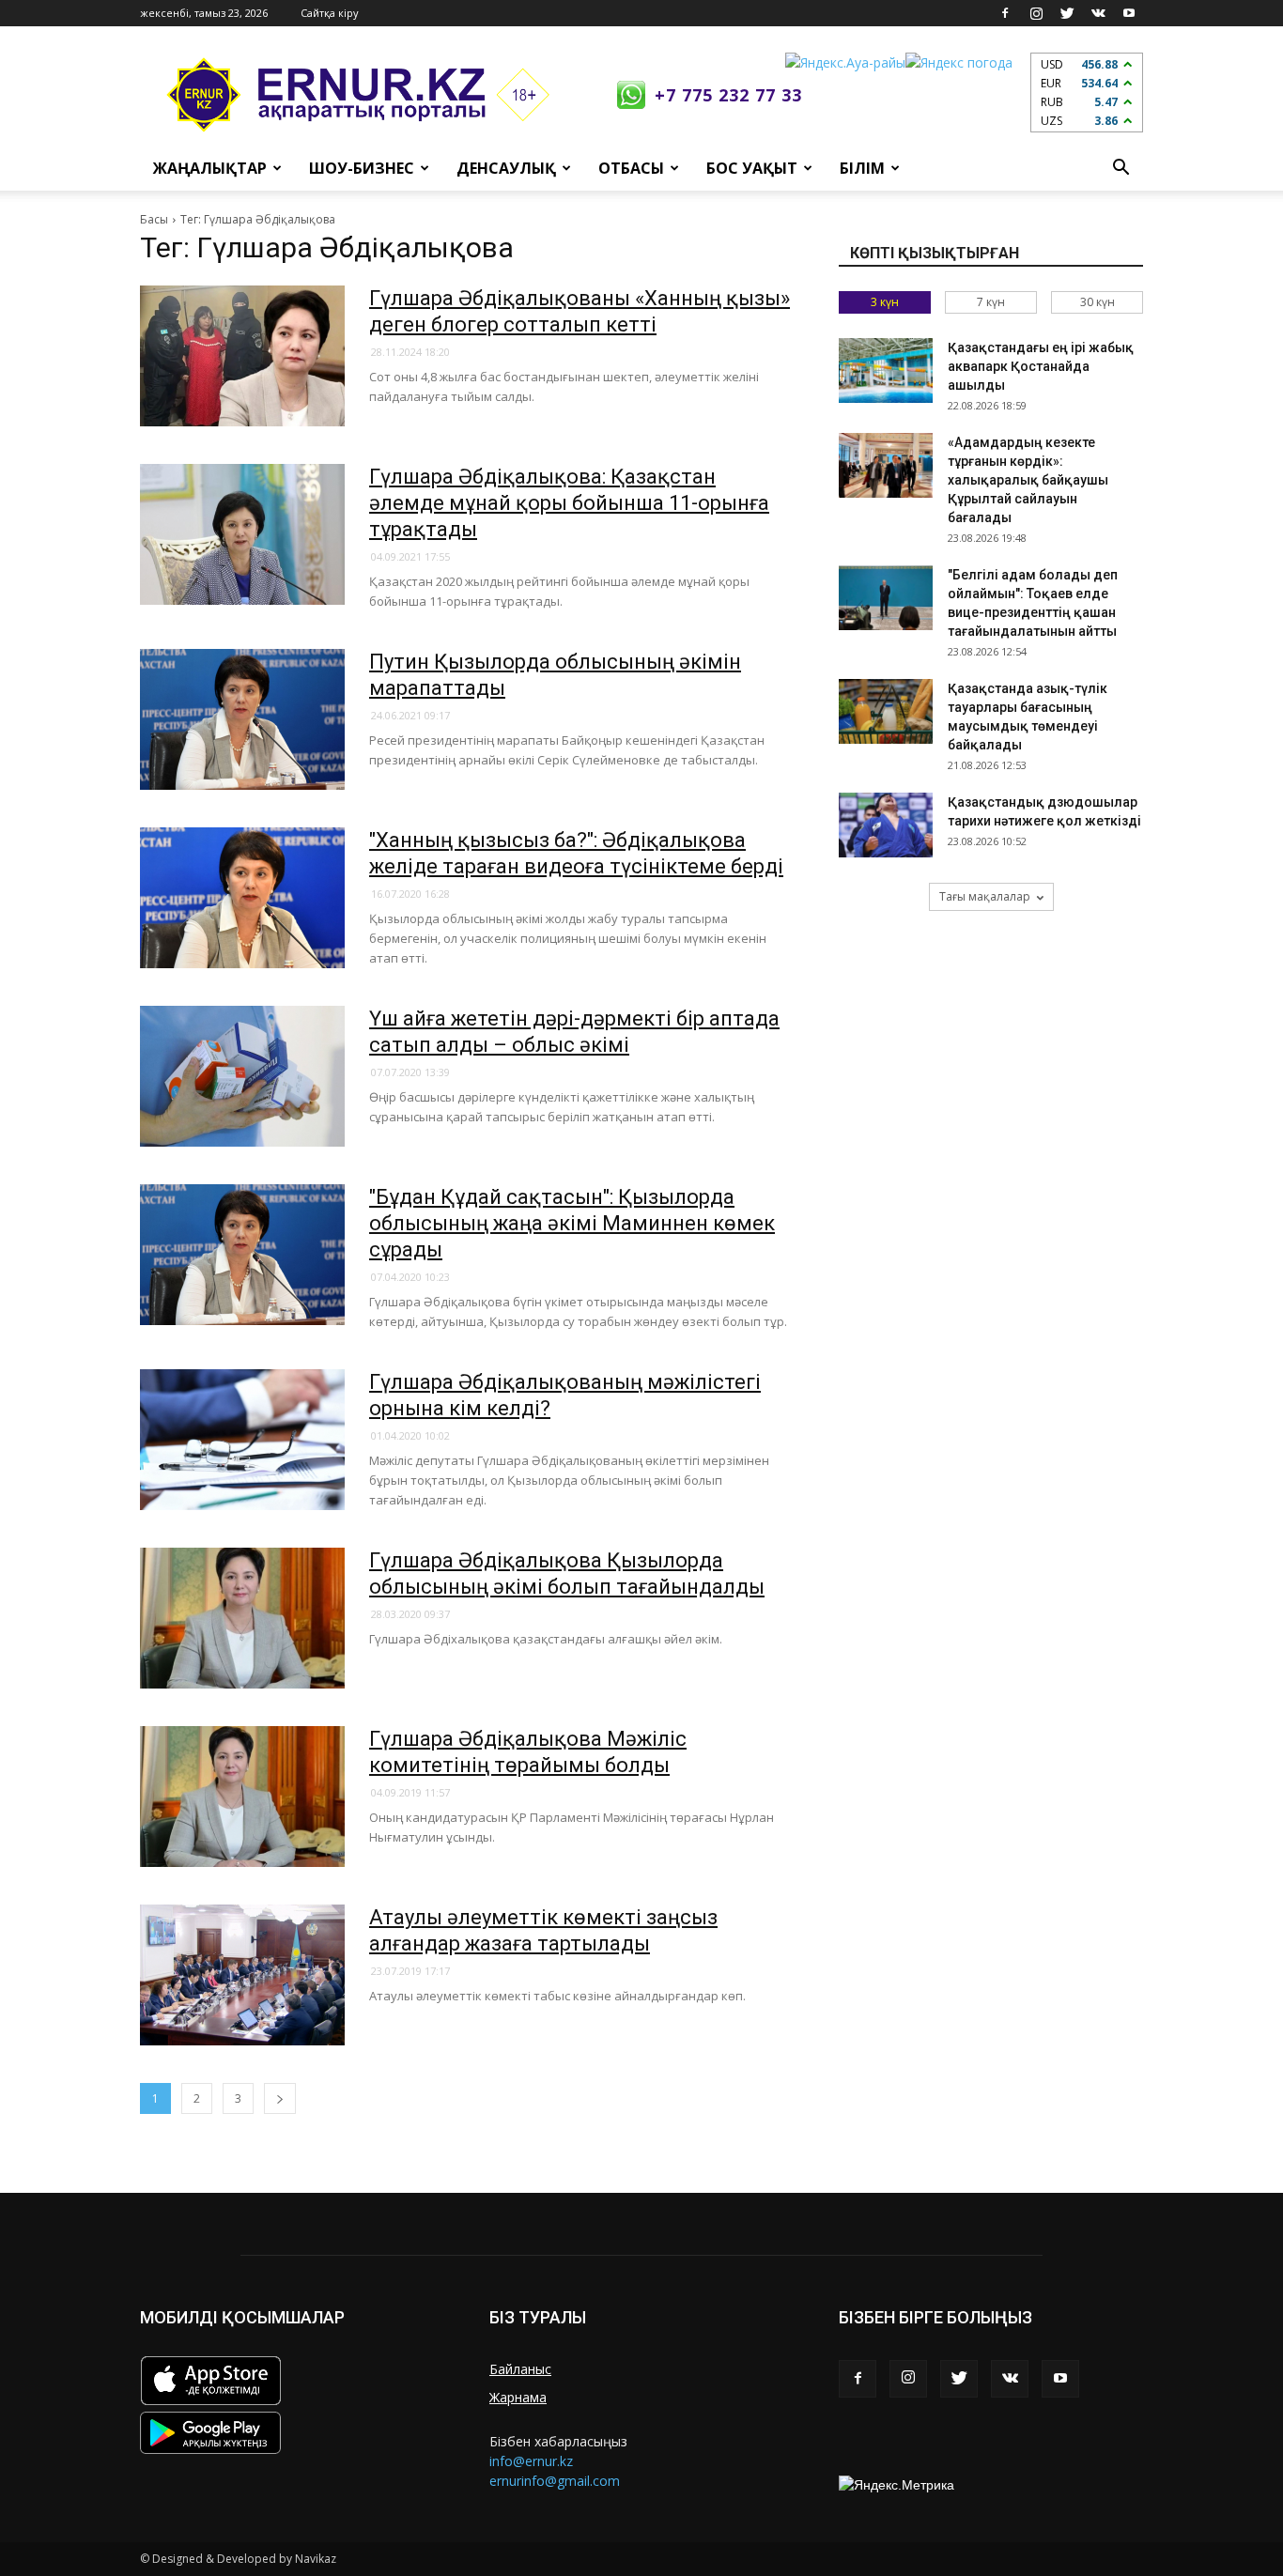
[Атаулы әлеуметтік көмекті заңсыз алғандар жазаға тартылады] (242, 1975)
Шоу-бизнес (362, 168)
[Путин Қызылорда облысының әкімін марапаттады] (242, 719)
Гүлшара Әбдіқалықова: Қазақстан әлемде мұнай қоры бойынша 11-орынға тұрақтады (569, 503)
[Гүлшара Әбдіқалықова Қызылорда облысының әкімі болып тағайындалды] (242, 1618)
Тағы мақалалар (985, 896)
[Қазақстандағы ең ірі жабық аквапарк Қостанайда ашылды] (886, 370)
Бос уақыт (752, 168)
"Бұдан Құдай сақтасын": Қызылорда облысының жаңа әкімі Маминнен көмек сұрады (572, 1223)
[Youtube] (1129, 13)
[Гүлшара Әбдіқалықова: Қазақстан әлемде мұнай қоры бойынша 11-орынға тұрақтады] (242, 534)
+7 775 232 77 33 (728, 95)
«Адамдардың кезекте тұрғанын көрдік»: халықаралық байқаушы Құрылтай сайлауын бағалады (1028, 480)
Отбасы (631, 168)
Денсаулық (506, 168)
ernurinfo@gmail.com (555, 2481)
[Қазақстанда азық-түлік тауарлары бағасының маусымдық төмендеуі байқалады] (886, 711)
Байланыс (520, 2369)
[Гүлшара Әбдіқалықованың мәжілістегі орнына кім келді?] (242, 1440)
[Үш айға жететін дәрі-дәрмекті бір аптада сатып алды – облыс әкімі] (242, 1076)
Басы (154, 219)
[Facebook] (1005, 13)
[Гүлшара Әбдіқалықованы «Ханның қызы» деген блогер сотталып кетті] (242, 356)
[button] (1121, 168)
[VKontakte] (1098, 13)
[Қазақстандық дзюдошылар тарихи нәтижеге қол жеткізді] (886, 825)
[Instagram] (1036, 13)
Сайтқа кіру (330, 13)
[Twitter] (1067, 13)
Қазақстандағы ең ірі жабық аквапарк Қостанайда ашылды (1041, 366)
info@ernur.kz (531, 2461)
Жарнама (518, 2397)
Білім (862, 168)
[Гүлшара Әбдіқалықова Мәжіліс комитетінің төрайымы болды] (242, 1797)
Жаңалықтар (210, 168)
